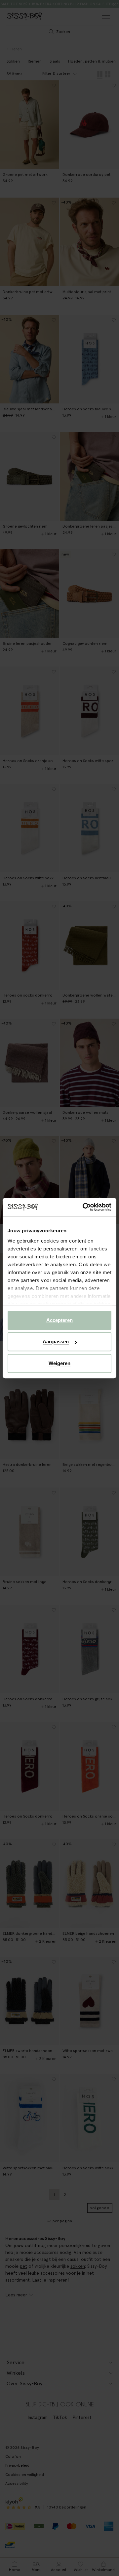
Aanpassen (56, 1342)
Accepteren (60, 1320)
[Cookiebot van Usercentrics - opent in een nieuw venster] (84, 1207)
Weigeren (60, 1363)
